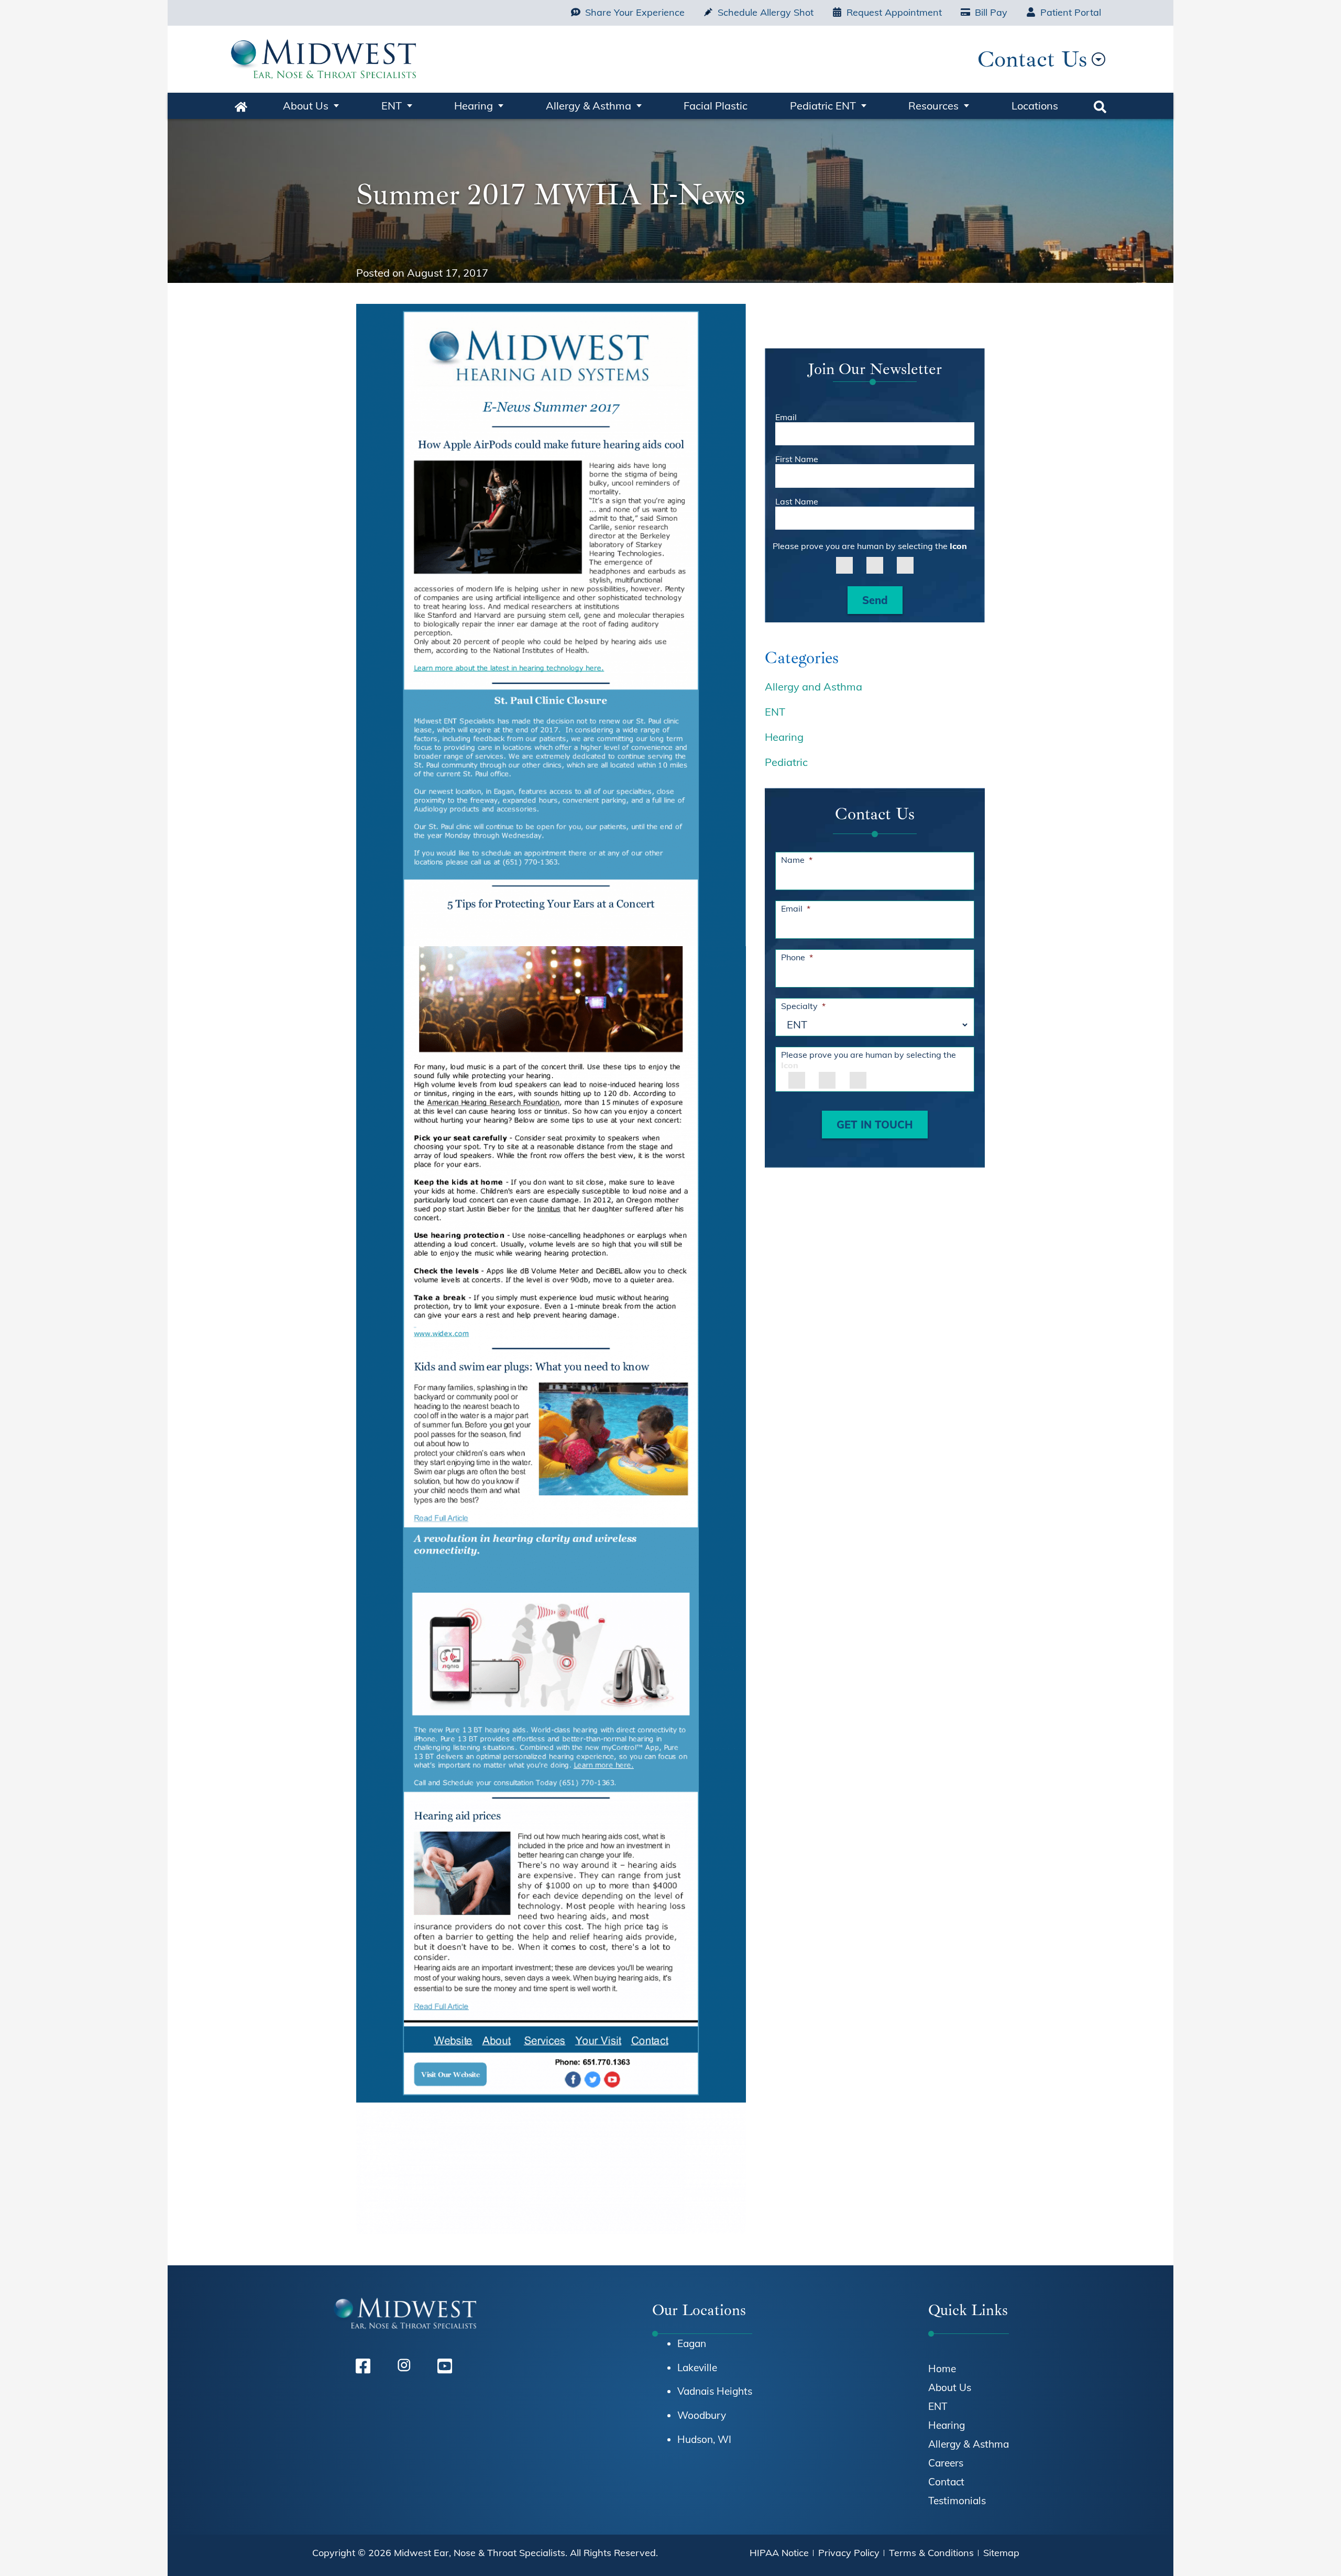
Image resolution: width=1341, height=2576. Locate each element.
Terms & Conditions (931, 2553)
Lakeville (697, 2367)
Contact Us (1032, 59)
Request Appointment (894, 12)
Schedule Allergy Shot (766, 12)
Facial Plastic (716, 106)
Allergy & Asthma (589, 106)
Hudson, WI (704, 2439)
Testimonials (957, 2501)
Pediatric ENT (823, 106)
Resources (933, 106)
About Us (306, 106)
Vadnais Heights (715, 2391)
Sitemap (1001, 2553)
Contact (946, 2482)
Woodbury (702, 2415)
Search (1100, 106)
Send (875, 600)
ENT (392, 106)
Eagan (692, 2343)
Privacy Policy (849, 2553)
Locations (1035, 106)
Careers (946, 2463)
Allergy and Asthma (814, 687)
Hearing (474, 106)
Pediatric (786, 762)
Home (241, 106)
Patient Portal (1071, 12)
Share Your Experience (635, 12)
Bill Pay (991, 12)
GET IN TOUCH (875, 1125)
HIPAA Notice (779, 2553)
